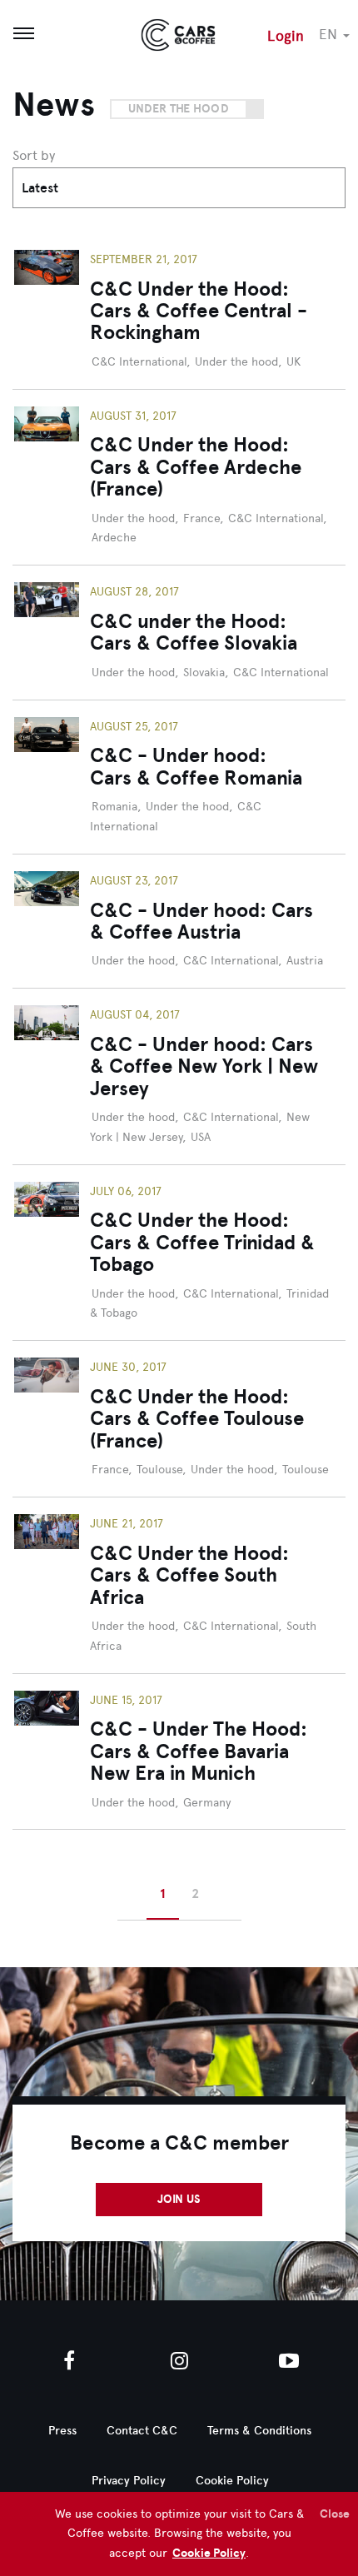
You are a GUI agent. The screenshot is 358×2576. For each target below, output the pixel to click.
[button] (338, 34)
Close (335, 2514)
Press (62, 2431)
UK (293, 362)
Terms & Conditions (259, 2431)
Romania (114, 807)
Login (286, 36)
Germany (207, 1803)
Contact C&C (142, 2431)
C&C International (139, 362)
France (201, 518)
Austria (305, 961)
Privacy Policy (129, 2481)
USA (201, 1137)
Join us (179, 2199)
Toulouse (159, 1470)
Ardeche (114, 538)
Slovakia (204, 673)
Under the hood (179, 109)
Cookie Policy (209, 2553)
